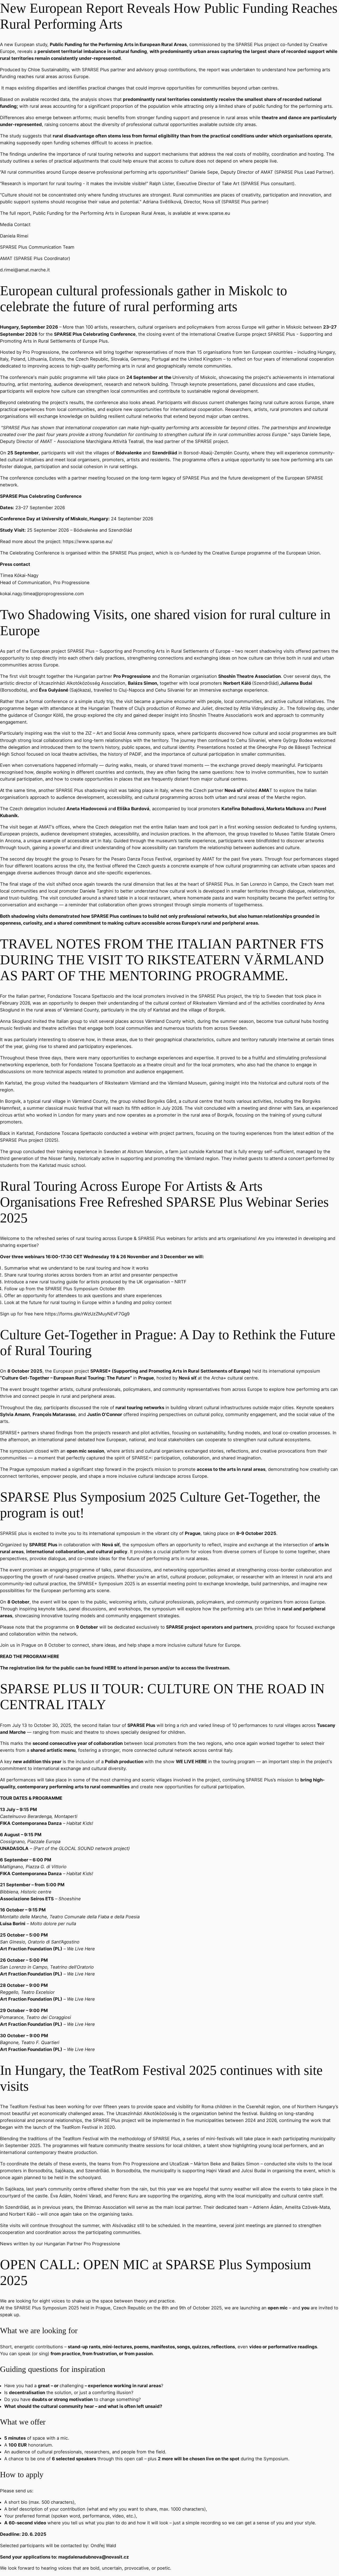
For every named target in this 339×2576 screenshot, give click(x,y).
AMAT (46, 441)
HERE (53, 1656)
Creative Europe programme (242, 553)
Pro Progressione (41, 352)
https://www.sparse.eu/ (88, 541)
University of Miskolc (194, 377)
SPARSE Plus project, (132, 553)
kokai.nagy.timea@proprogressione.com (42, 594)
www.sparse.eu (214, 213)
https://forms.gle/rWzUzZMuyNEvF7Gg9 (87, 1314)
